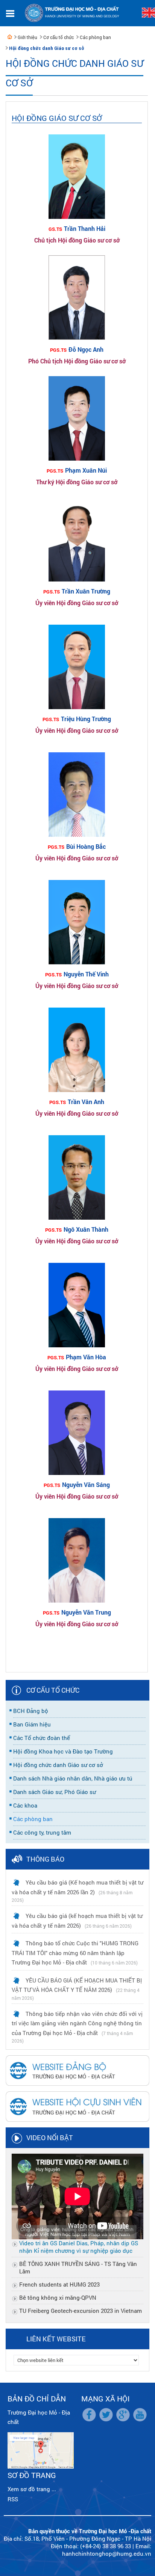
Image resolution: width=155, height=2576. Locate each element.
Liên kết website (56, 2339)
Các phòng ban (95, 37)
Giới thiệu (27, 37)
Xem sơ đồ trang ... (32, 2489)
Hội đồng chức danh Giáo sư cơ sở (47, 48)
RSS (13, 2499)
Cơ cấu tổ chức (59, 37)
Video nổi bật (50, 2138)
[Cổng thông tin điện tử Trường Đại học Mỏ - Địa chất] (10, 37)
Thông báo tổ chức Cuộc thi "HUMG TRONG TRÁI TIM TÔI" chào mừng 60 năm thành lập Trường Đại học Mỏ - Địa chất (75, 1953)
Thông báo (45, 1859)
